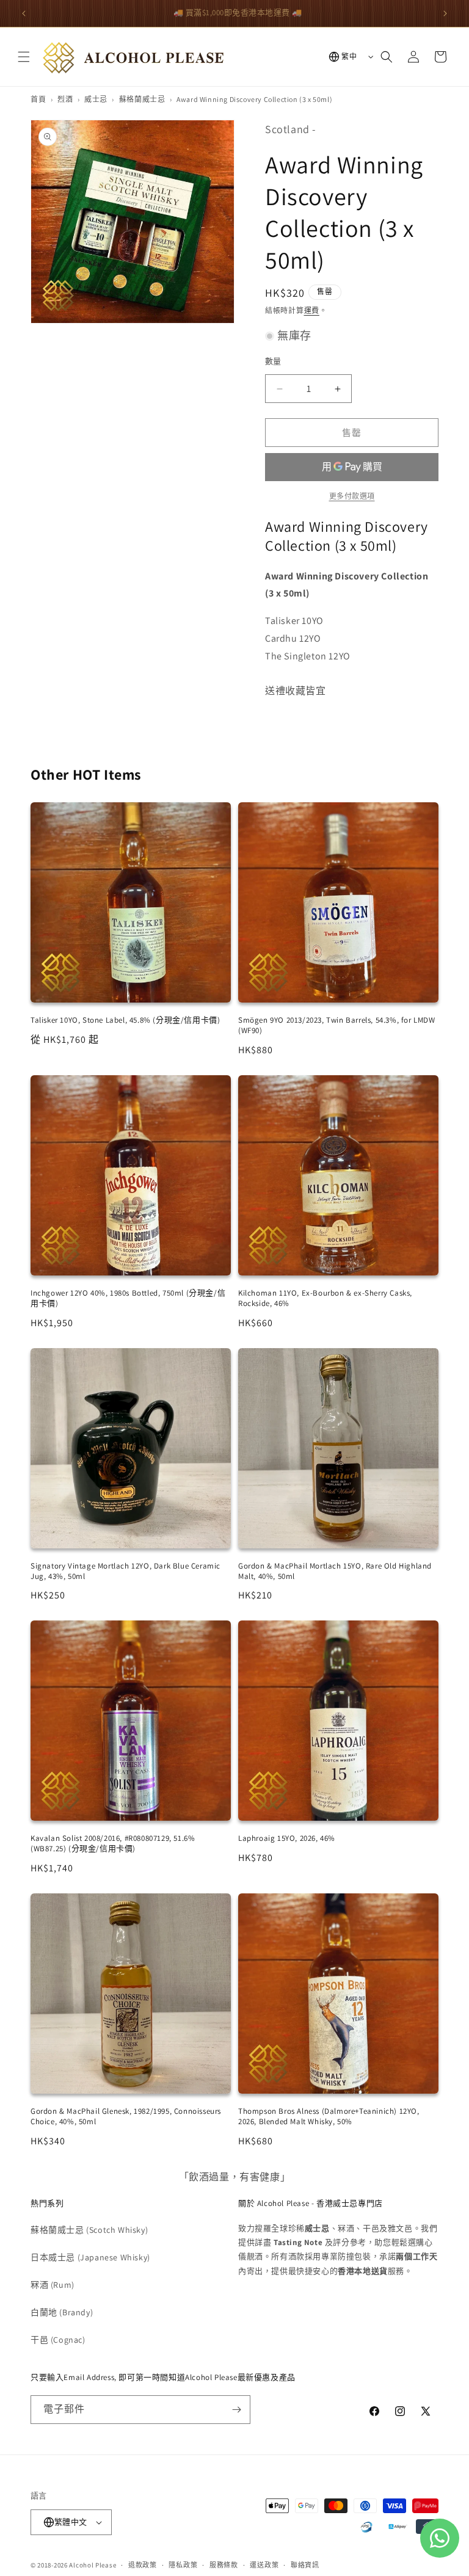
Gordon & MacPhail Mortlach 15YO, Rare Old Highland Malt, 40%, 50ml (335, 1571)
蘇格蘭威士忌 (142, 99)
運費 (312, 310)
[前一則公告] (24, 13)
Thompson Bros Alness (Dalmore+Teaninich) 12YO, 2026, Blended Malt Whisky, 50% (329, 2116)
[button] (24, 57)
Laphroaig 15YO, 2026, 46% (287, 1838)
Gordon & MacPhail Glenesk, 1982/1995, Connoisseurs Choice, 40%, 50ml (126, 2116)
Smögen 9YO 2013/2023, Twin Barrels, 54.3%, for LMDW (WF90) (337, 1025)
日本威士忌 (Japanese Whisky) (90, 2257)
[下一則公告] (445, 13)
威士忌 (96, 99)
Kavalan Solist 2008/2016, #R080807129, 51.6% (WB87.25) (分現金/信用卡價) (113, 1843)
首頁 (38, 99)
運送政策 (264, 2565)
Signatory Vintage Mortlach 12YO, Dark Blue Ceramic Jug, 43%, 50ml (125, 1571)
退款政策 (143, 2565)
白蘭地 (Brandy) (62, 2312)
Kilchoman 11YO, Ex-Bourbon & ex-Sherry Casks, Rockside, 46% (325, 1298)
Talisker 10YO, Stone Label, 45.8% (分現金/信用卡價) (125, 1020)
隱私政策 (183, 2565)
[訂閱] (236, 2410)
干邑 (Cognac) (58, 2340)
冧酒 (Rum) (53, 2285)
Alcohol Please (93, 2565)
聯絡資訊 (305, 2565)
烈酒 (65, 99)
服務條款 (224, 2565)
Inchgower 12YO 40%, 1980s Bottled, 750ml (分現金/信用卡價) (128, 1298)
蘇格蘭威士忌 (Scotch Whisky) (89, 2230)
